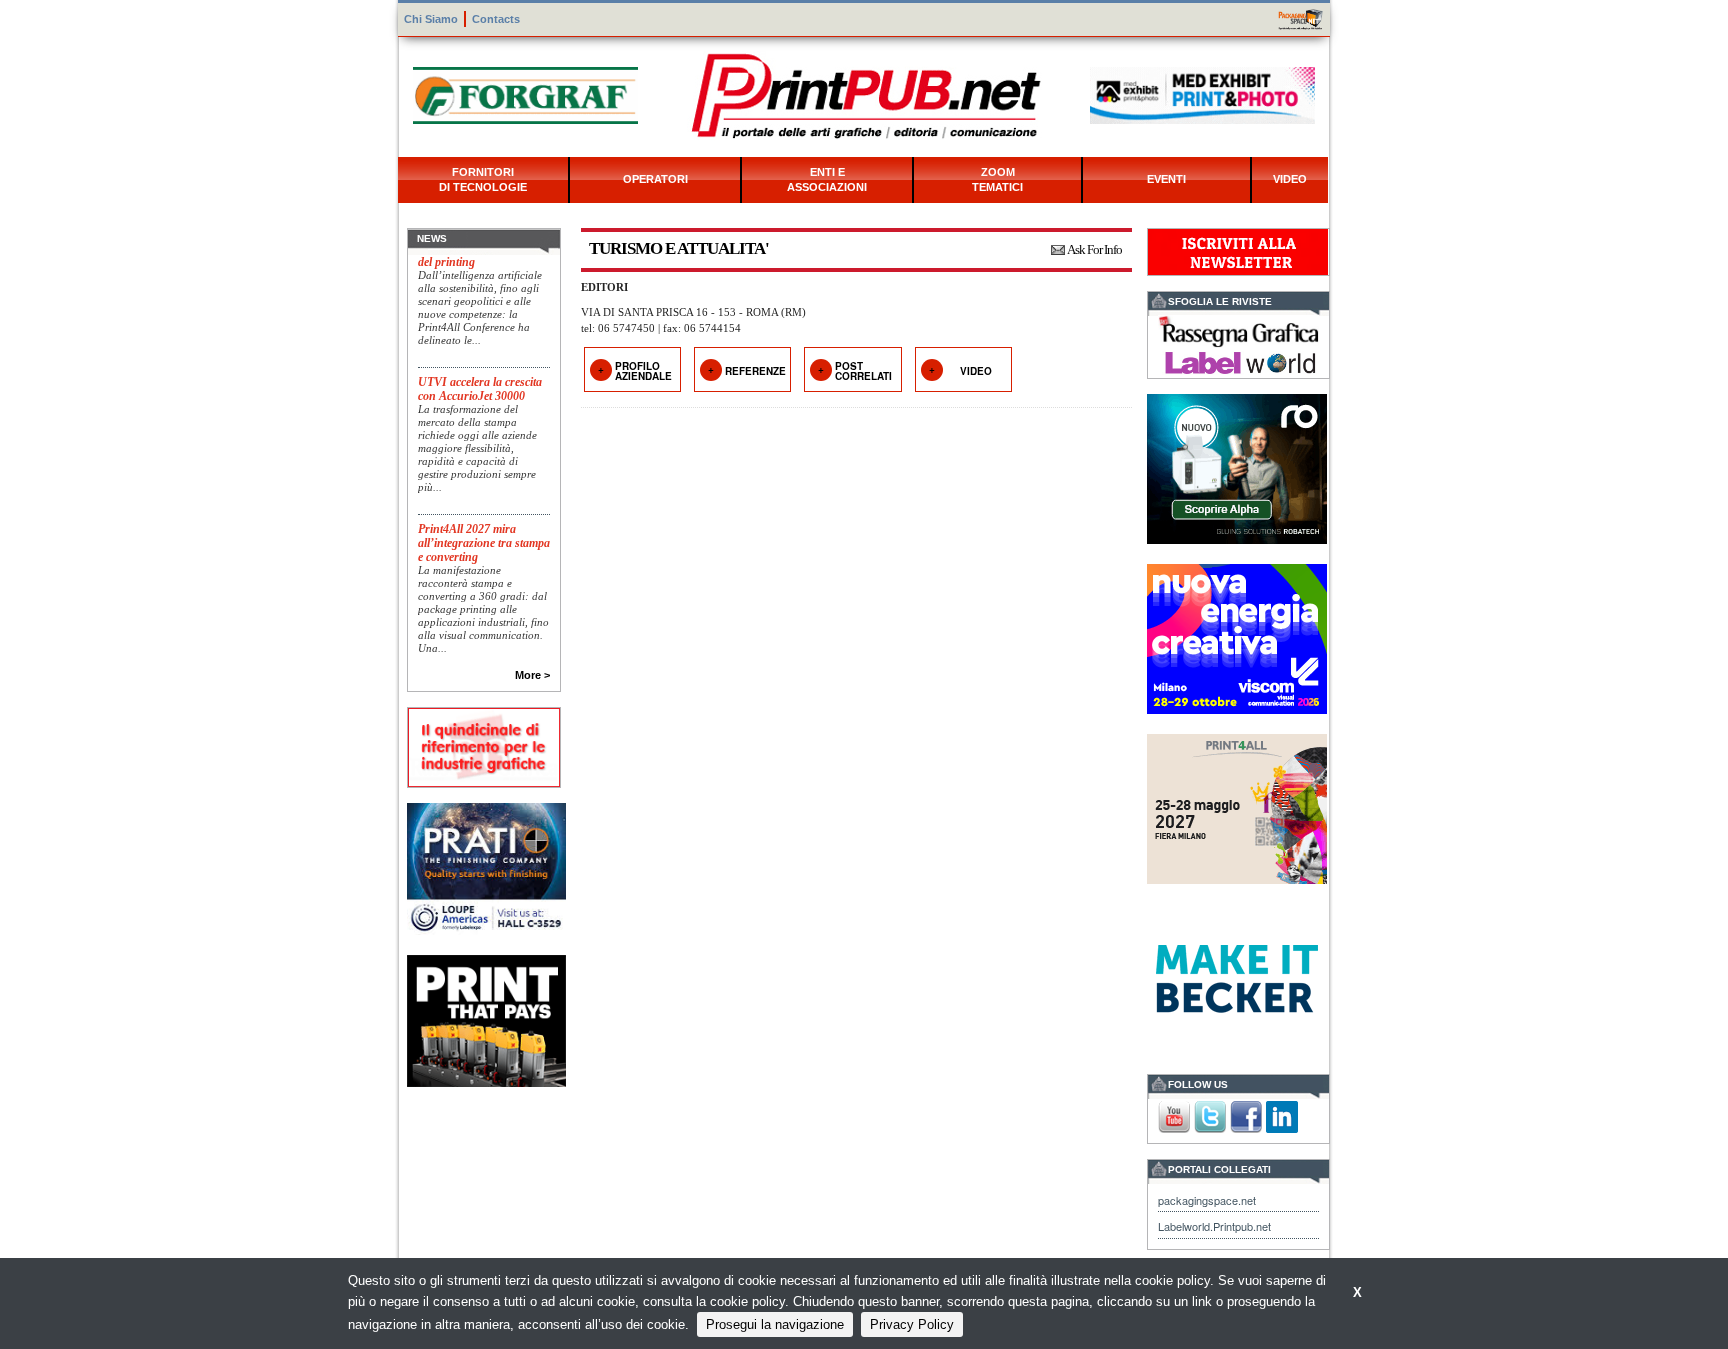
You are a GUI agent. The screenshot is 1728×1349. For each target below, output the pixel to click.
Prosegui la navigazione (775, 1324)
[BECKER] (1237, 976)
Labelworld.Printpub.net (1214, 1226)
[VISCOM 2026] (1237, 636)
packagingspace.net (1207, 1200)
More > (532, 675)
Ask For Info (1094, 249)
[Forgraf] (525, 93)
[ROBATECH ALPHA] (1237, 466)
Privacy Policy (912, 1324)
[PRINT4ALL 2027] (1237, 806)
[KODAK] (486, 1019)
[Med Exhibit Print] (1202, 93)
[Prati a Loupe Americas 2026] (486, 866)
